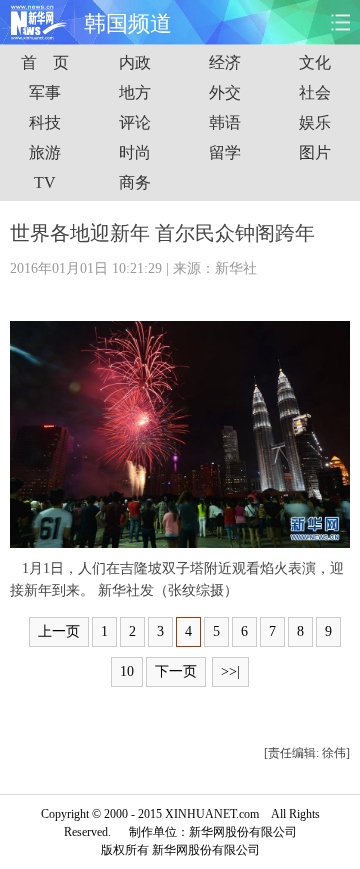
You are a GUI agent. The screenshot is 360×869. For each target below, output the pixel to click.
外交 (225, 92)
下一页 (176, 671)
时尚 (135, 152)
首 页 (45, 62)
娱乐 (315, 122)
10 (127, 671)
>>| (230, 671)
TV (45, 182)
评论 (135, 122)
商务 (135, 182)
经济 (225, 62)
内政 (135, 62)
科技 (45, 122)
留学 (225, 152)
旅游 (45, 152)
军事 (45, 92)
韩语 (225, 122)
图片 (315, 152)
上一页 (59, 631)
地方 (135, 92)
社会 (315, 92)
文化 (315, 62)
